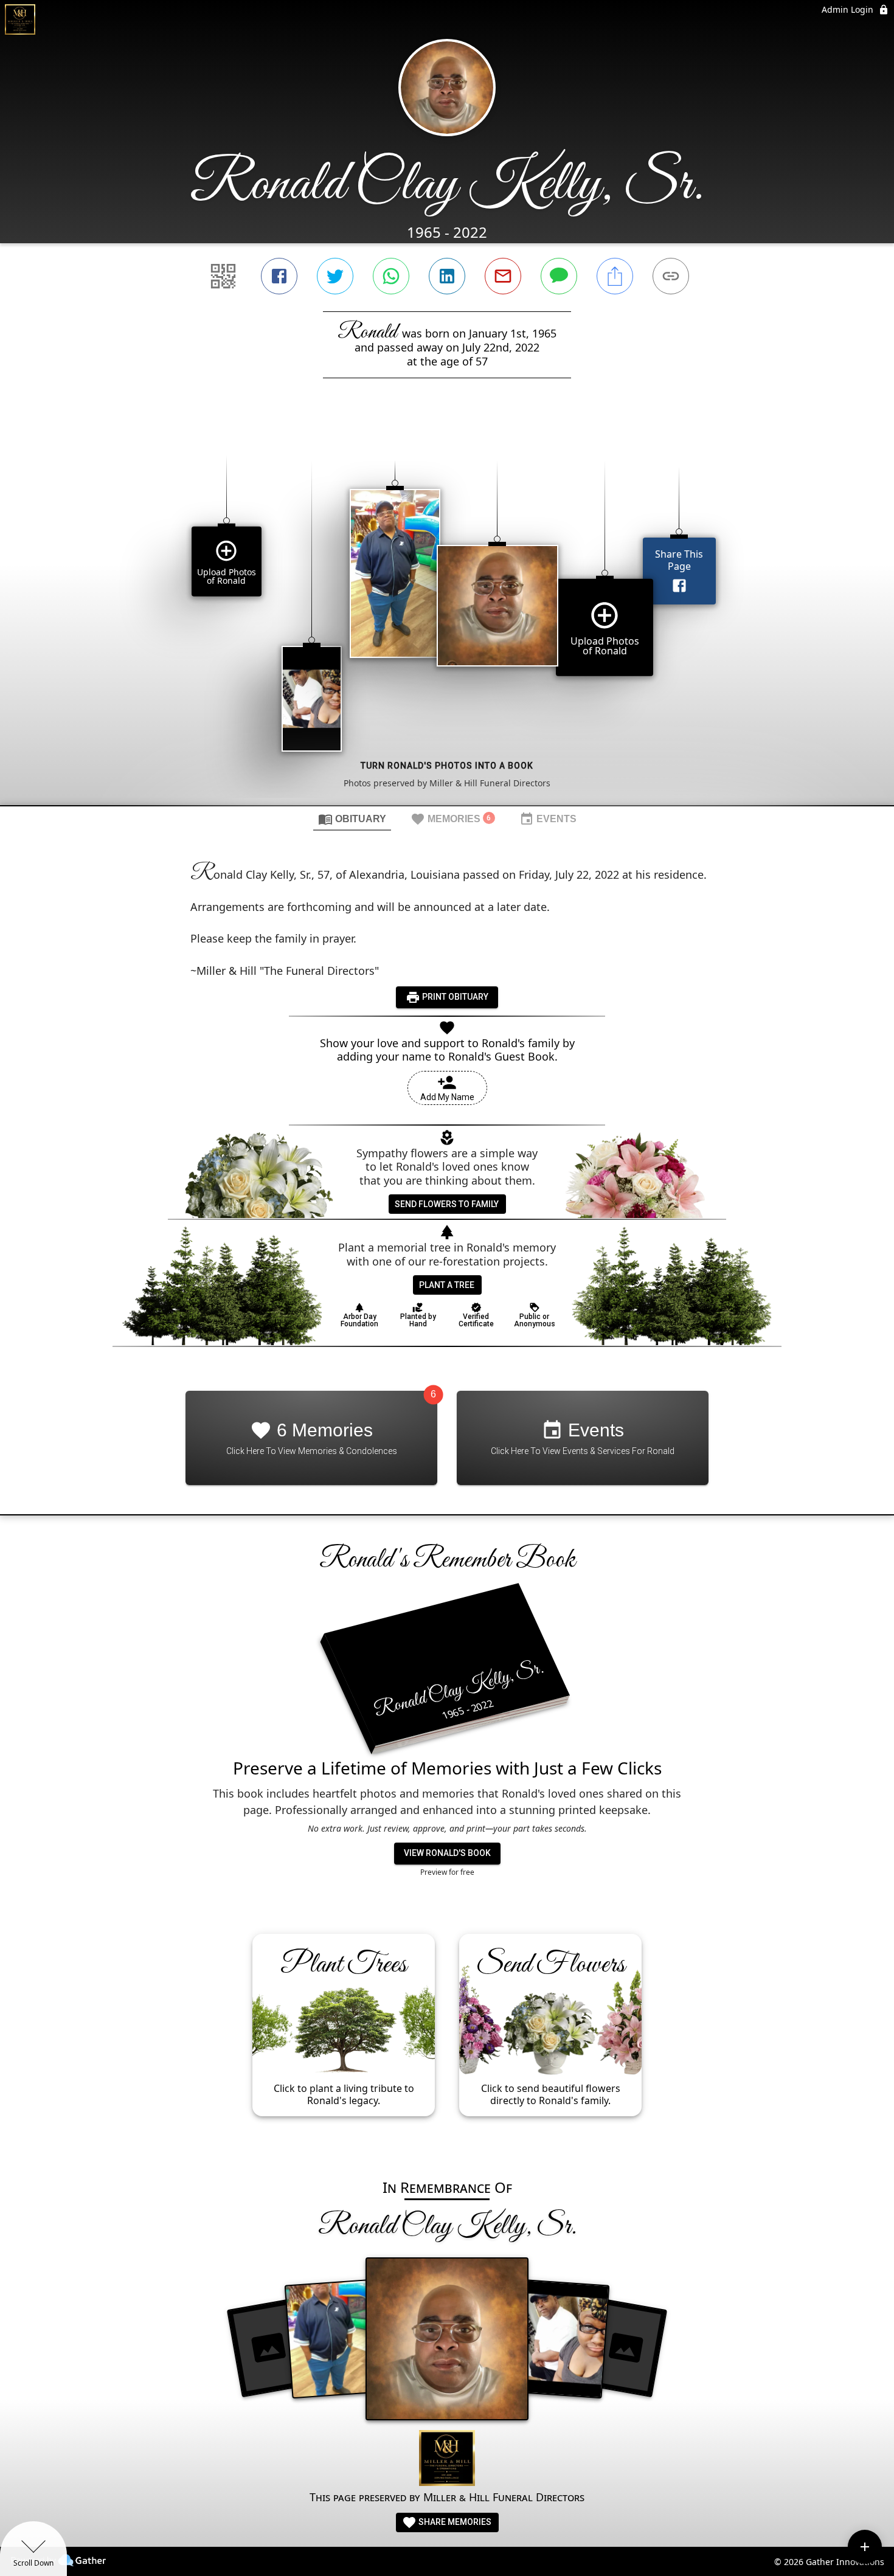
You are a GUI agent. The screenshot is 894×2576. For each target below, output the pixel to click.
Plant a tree (447, 1285)
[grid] (447, 612)
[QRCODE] (223, 276)
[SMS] (559, 276)
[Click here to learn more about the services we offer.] (447, 2460)
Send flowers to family (447, 1204)
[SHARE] (615, 276)
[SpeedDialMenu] (865, 2547)
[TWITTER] (335, 276)
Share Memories (454, 2522)
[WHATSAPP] (391, 276)
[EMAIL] (503, 276)
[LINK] (671, 276)
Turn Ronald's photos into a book (447, 766)
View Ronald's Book (447, 1853)
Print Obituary (454, 997)
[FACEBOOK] (279, 276)
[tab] (352, 819)
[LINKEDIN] (447, 276)
